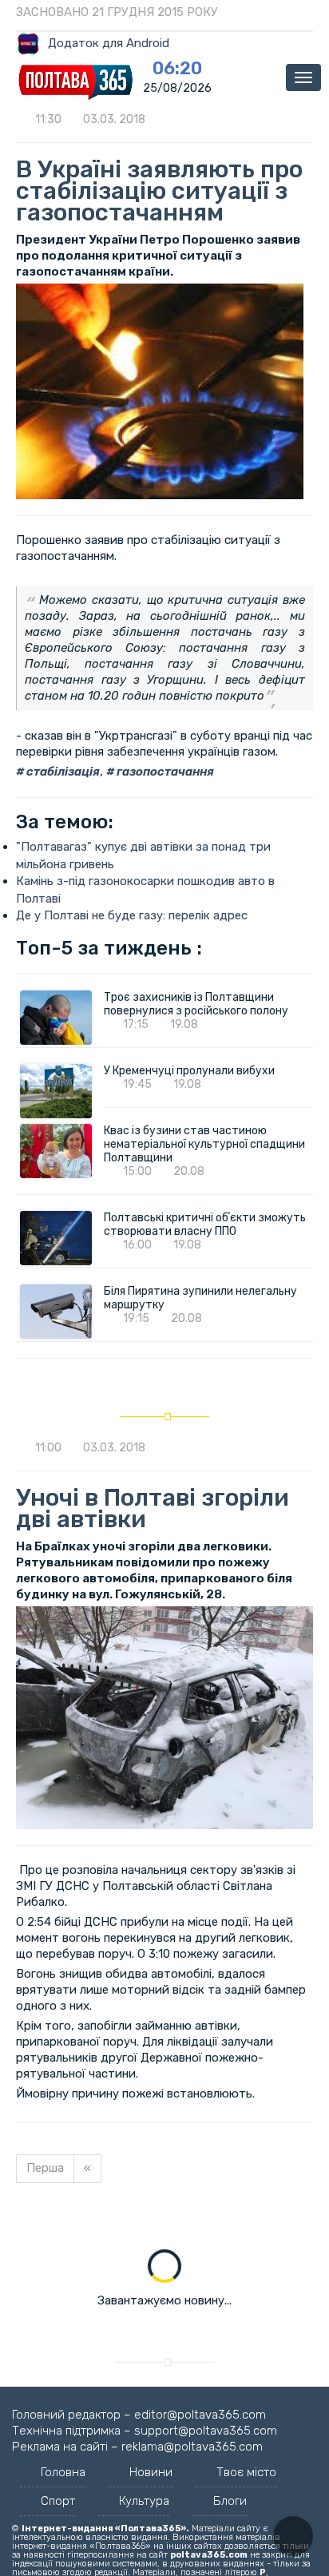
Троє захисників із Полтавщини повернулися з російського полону (196, 1004)
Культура (144, 2501)
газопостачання (164, 772)
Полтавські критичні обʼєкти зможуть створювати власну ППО (205, 1224)
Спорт (58, 2501)
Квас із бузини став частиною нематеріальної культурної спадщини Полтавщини (204, 1144)
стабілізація (62, 772)
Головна (63, 2472)
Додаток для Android (109, 43)
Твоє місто (246, 2472)
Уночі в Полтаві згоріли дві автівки (153, 1508)
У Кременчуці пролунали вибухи (189, 1071)
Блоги (230, 2501)
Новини (151, 2472)
